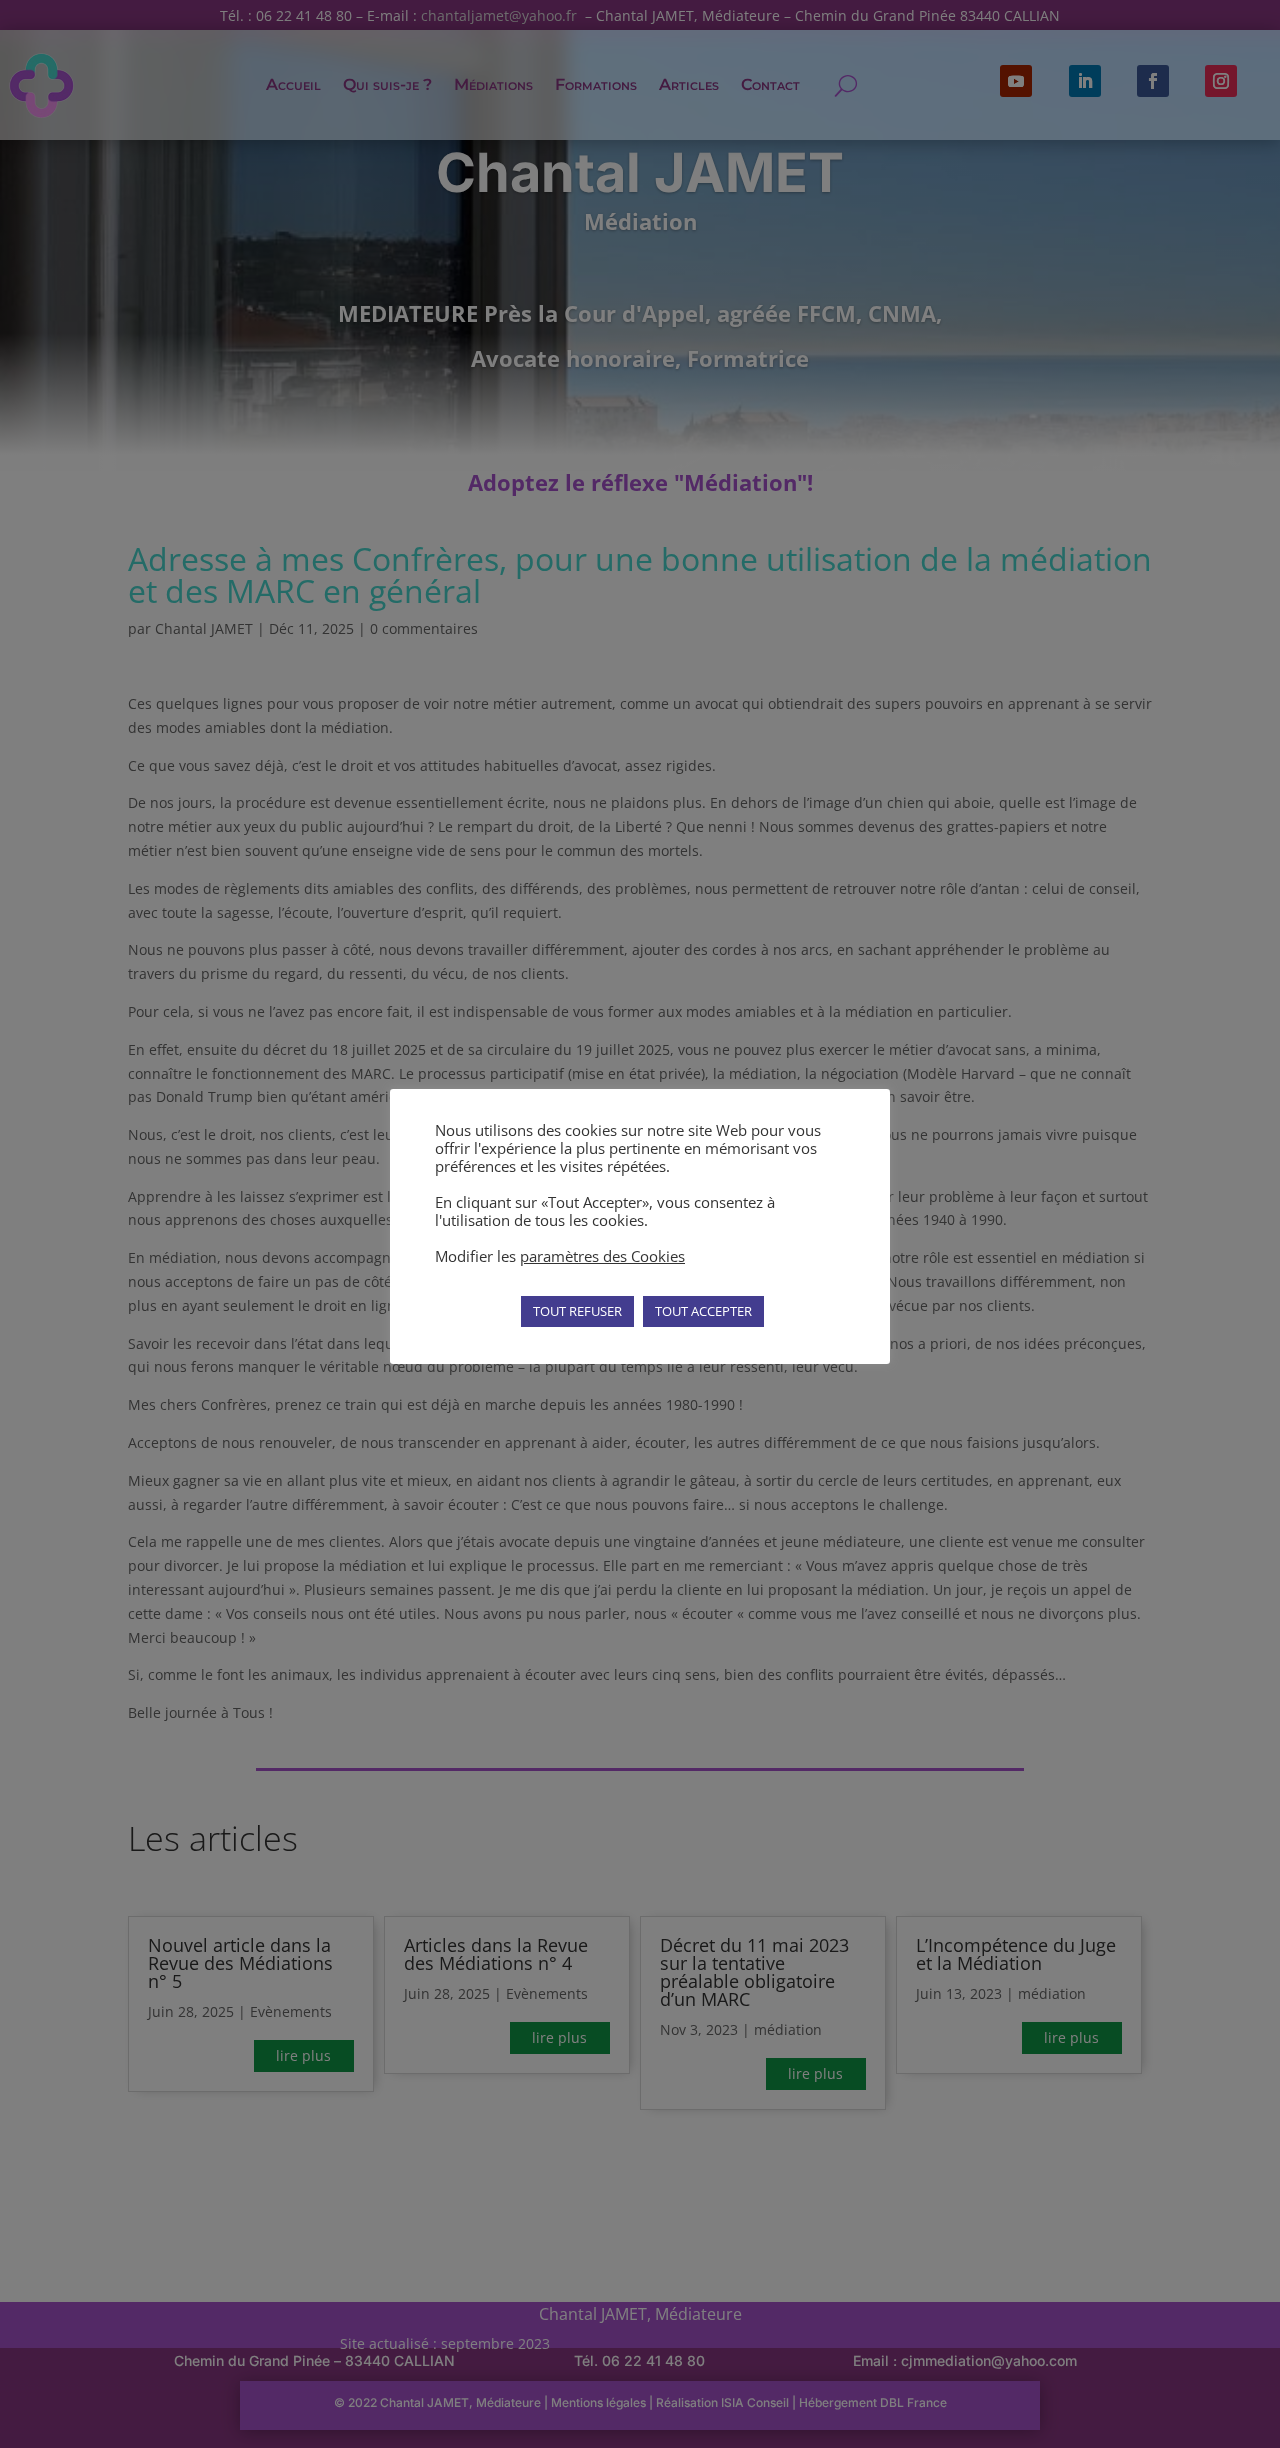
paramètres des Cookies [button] (602, 1256)
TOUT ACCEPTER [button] (703, 1311)
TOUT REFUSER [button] (577, 1311)
